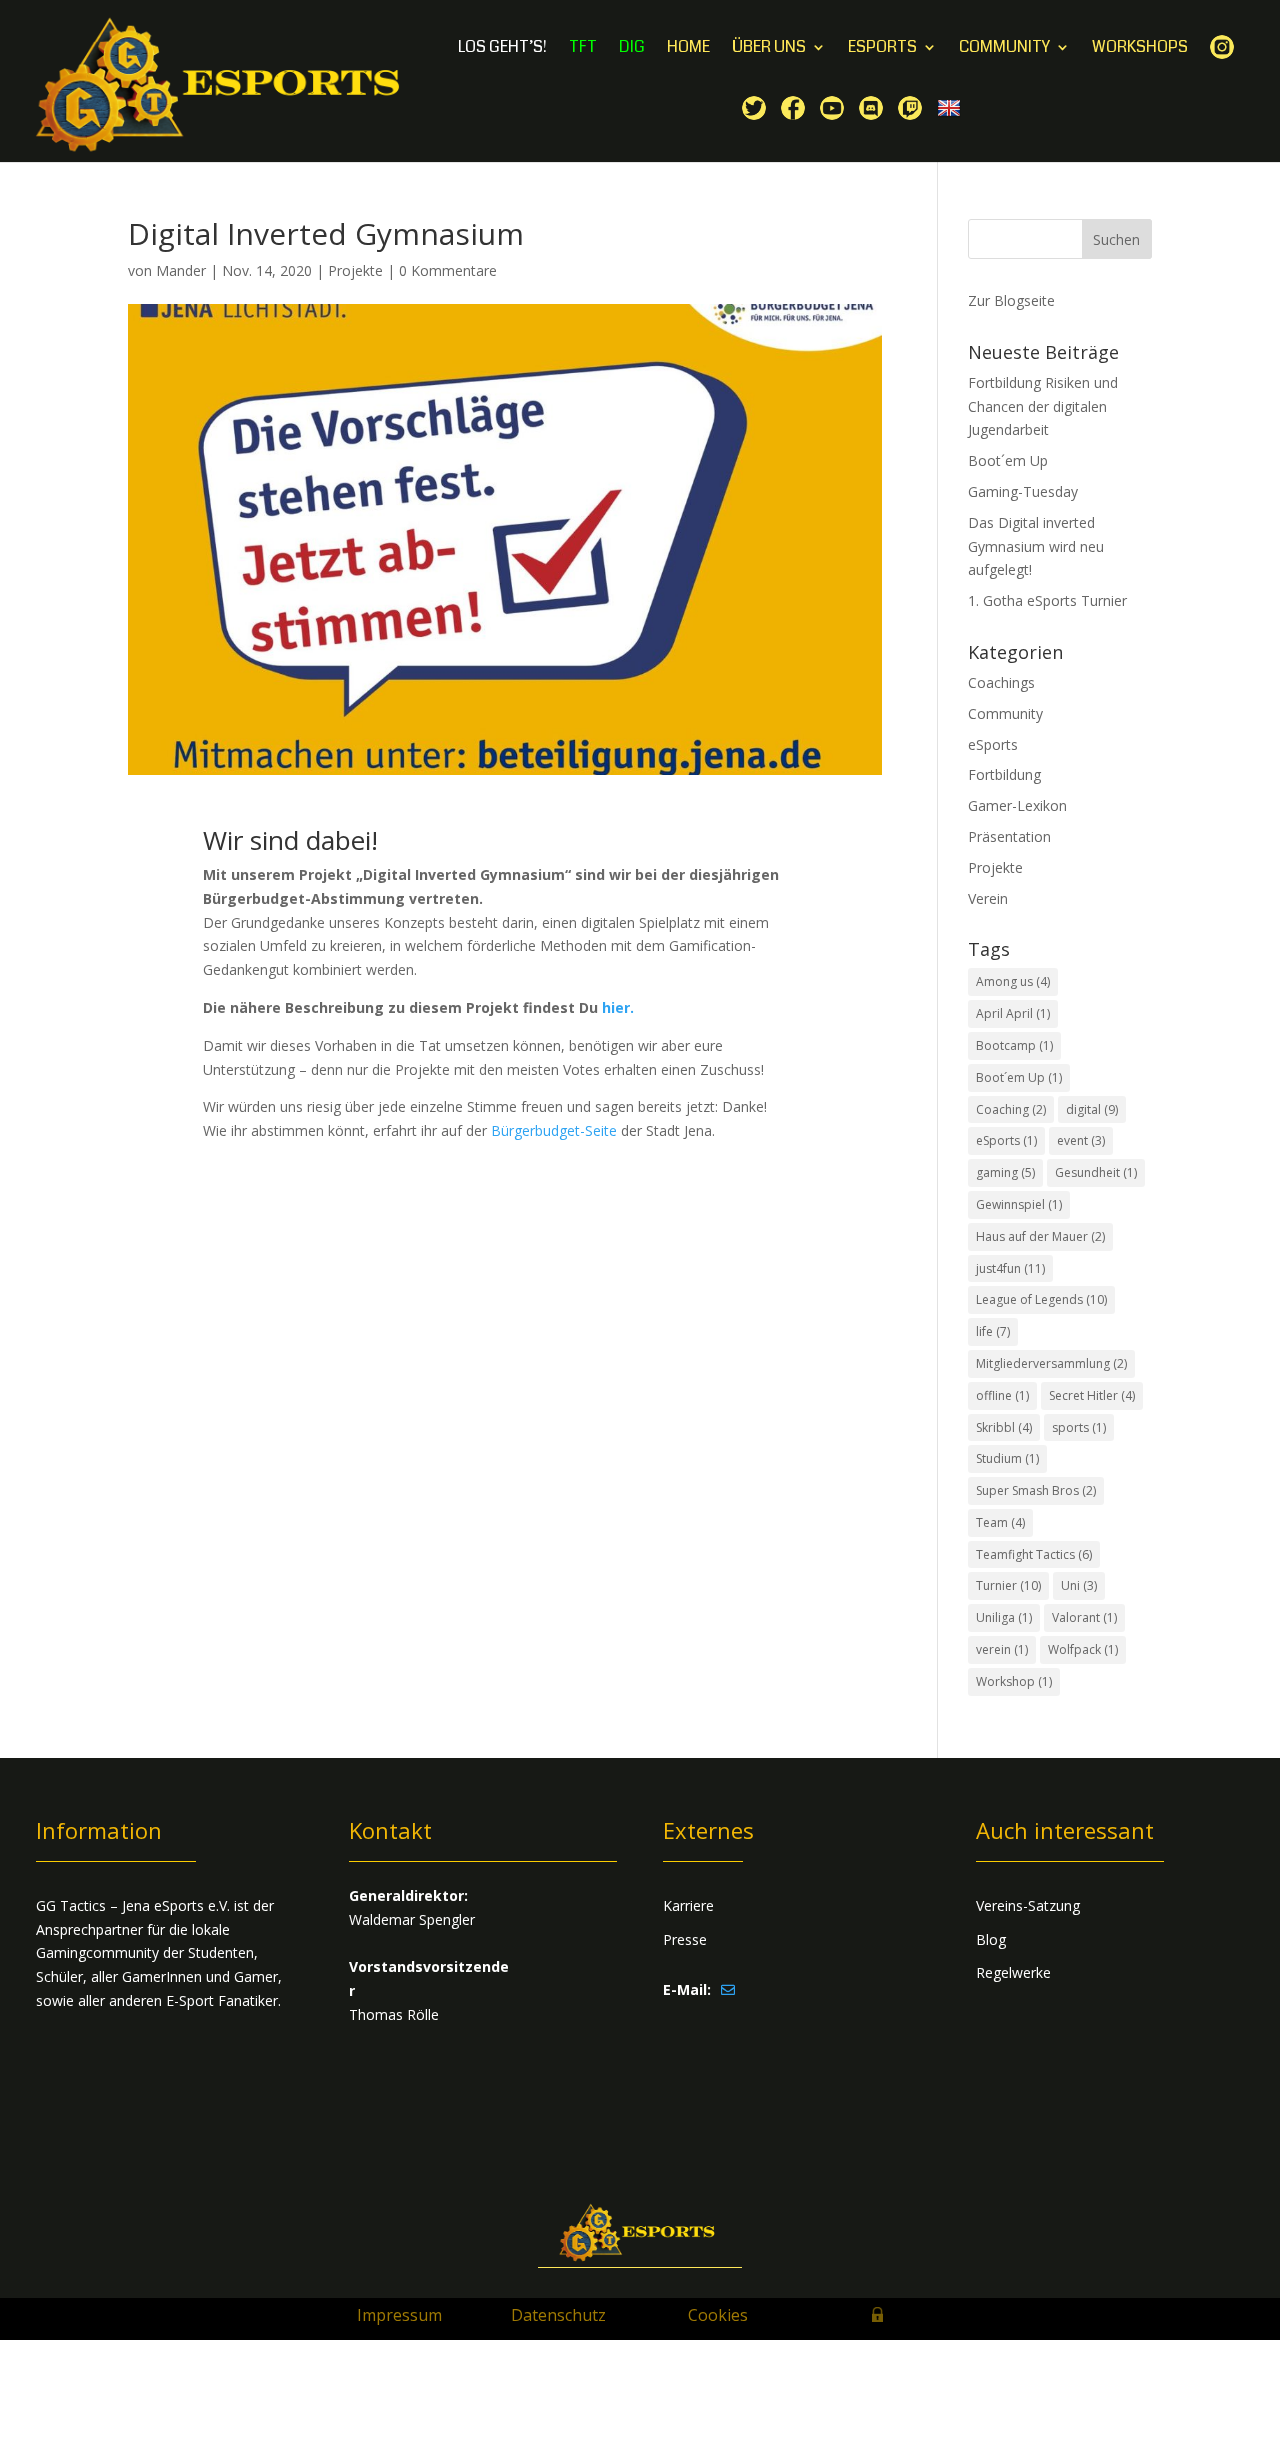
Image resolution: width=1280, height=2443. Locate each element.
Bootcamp (1014, 1045)
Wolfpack (1083, 1649)
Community (1004, 49)
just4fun (1010, 1268)
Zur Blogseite (1011, 300)
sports (1079, 1427)
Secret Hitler (1092, 1395)
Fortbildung (1004, 774)
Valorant (1084, 1617)
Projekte (355, 270)
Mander (181, 270)
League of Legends (1041, 1299)
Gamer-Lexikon (1017, 805)
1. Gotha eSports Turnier (1047, 600)
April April (1013, 1013)
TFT (583, 49)
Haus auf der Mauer (1040, 1236)
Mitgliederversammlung (1051, 1363)
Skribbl (1004, 1427)
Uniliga (1004, 1617)
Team (1000, 1522)
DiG (632, 49)
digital (1092, 1109)
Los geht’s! (502, 49)
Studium (1007, 1458)
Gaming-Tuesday (1023, 491)
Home (688, 49)
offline (1002, 1395)
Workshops (1140, 49)
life (993, 1331)
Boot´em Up (1008, 460)
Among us (1013, 981)
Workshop (1014, 1681)
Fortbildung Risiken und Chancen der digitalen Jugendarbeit (1043, 406)
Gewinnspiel (1019, 1204)
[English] (951, 128)
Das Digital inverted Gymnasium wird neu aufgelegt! (1036, 546)
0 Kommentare (448, 270)
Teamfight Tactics (1034, 1554)
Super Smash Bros (1036, 1490)
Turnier (1008, 1585)
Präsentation (1009, 836)
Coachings (1001, 682)
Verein (988, 898)
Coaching (1011, 1109)
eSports (882, 49)
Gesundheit (1096, 1172)
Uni (1079, 1585)
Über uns (769, 49)
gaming (1005, 1172)
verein (1002, 1649)
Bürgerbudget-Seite (554, 1130)
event (1081, 1140)
